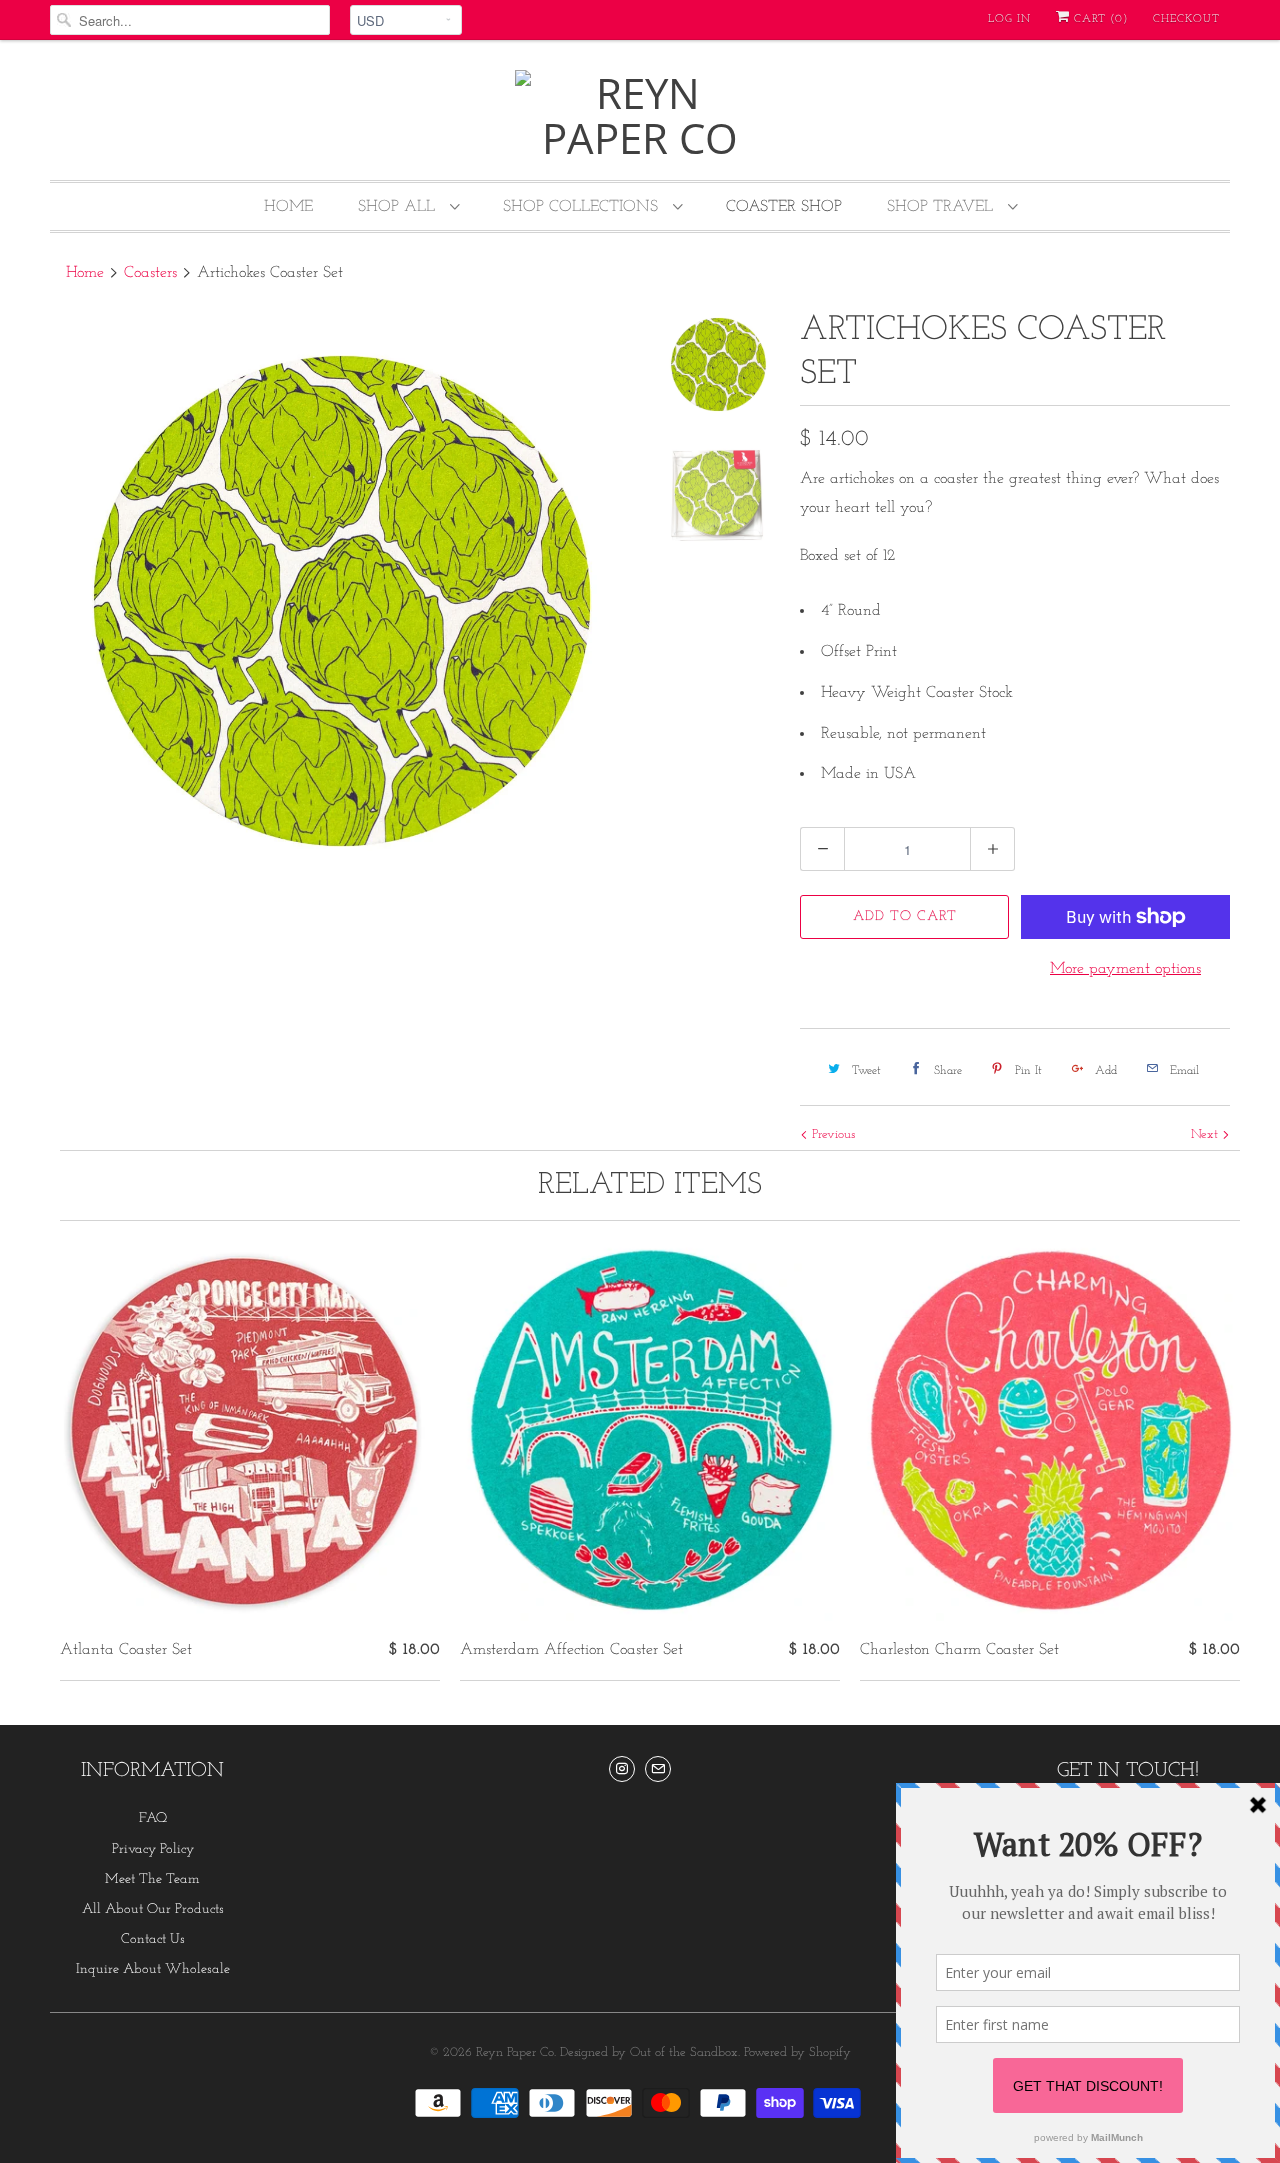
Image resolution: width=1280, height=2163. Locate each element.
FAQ (153, 1818)
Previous (831, 1134)
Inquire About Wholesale (153, 1969)
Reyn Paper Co (515, 2052)
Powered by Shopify (797, 2052)
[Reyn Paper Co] (640, 115)
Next (1206, 1134)
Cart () (1099, 19)
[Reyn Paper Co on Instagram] (622, 1769)
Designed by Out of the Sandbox (649, 2052)
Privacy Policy (153, 1849)
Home (288, 207)
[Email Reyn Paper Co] (658, 1769)
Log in (1009, 19)
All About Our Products (153, 1909)
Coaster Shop (784, 207)
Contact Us (153, 1939)
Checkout (1186, 19)
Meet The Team (152, 1879)
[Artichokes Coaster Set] (342, 601)
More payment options (1125, 969)
